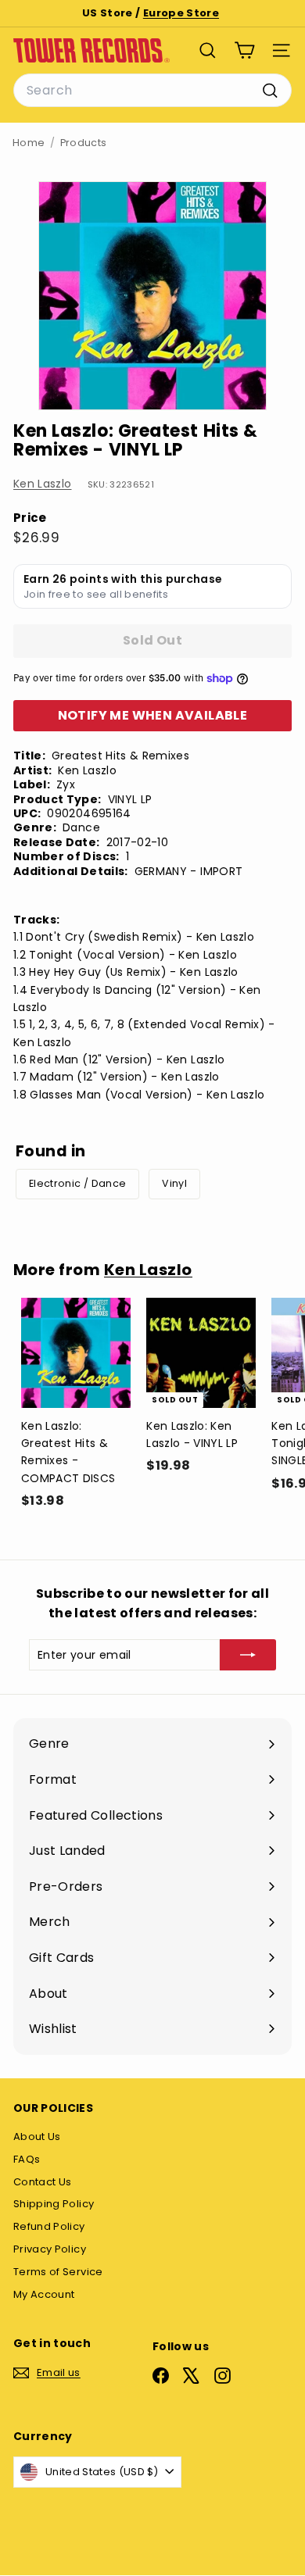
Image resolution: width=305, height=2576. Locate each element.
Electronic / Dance (77, 1183)
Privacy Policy (50, 2249)
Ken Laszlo (43, 484)
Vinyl (174, 1183)
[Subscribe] (248, 1655)
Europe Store (181, 13)
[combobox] (152, 91)
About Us (37, 2137)
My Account (44, 2294)
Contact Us (43, 2182)
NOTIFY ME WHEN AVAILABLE (153, 715)
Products (84, 143)
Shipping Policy (54, 2204)
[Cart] (244, 50)
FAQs (27, 2159)
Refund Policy (49, 2226)
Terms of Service (58, 2272)
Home (29, 143)
